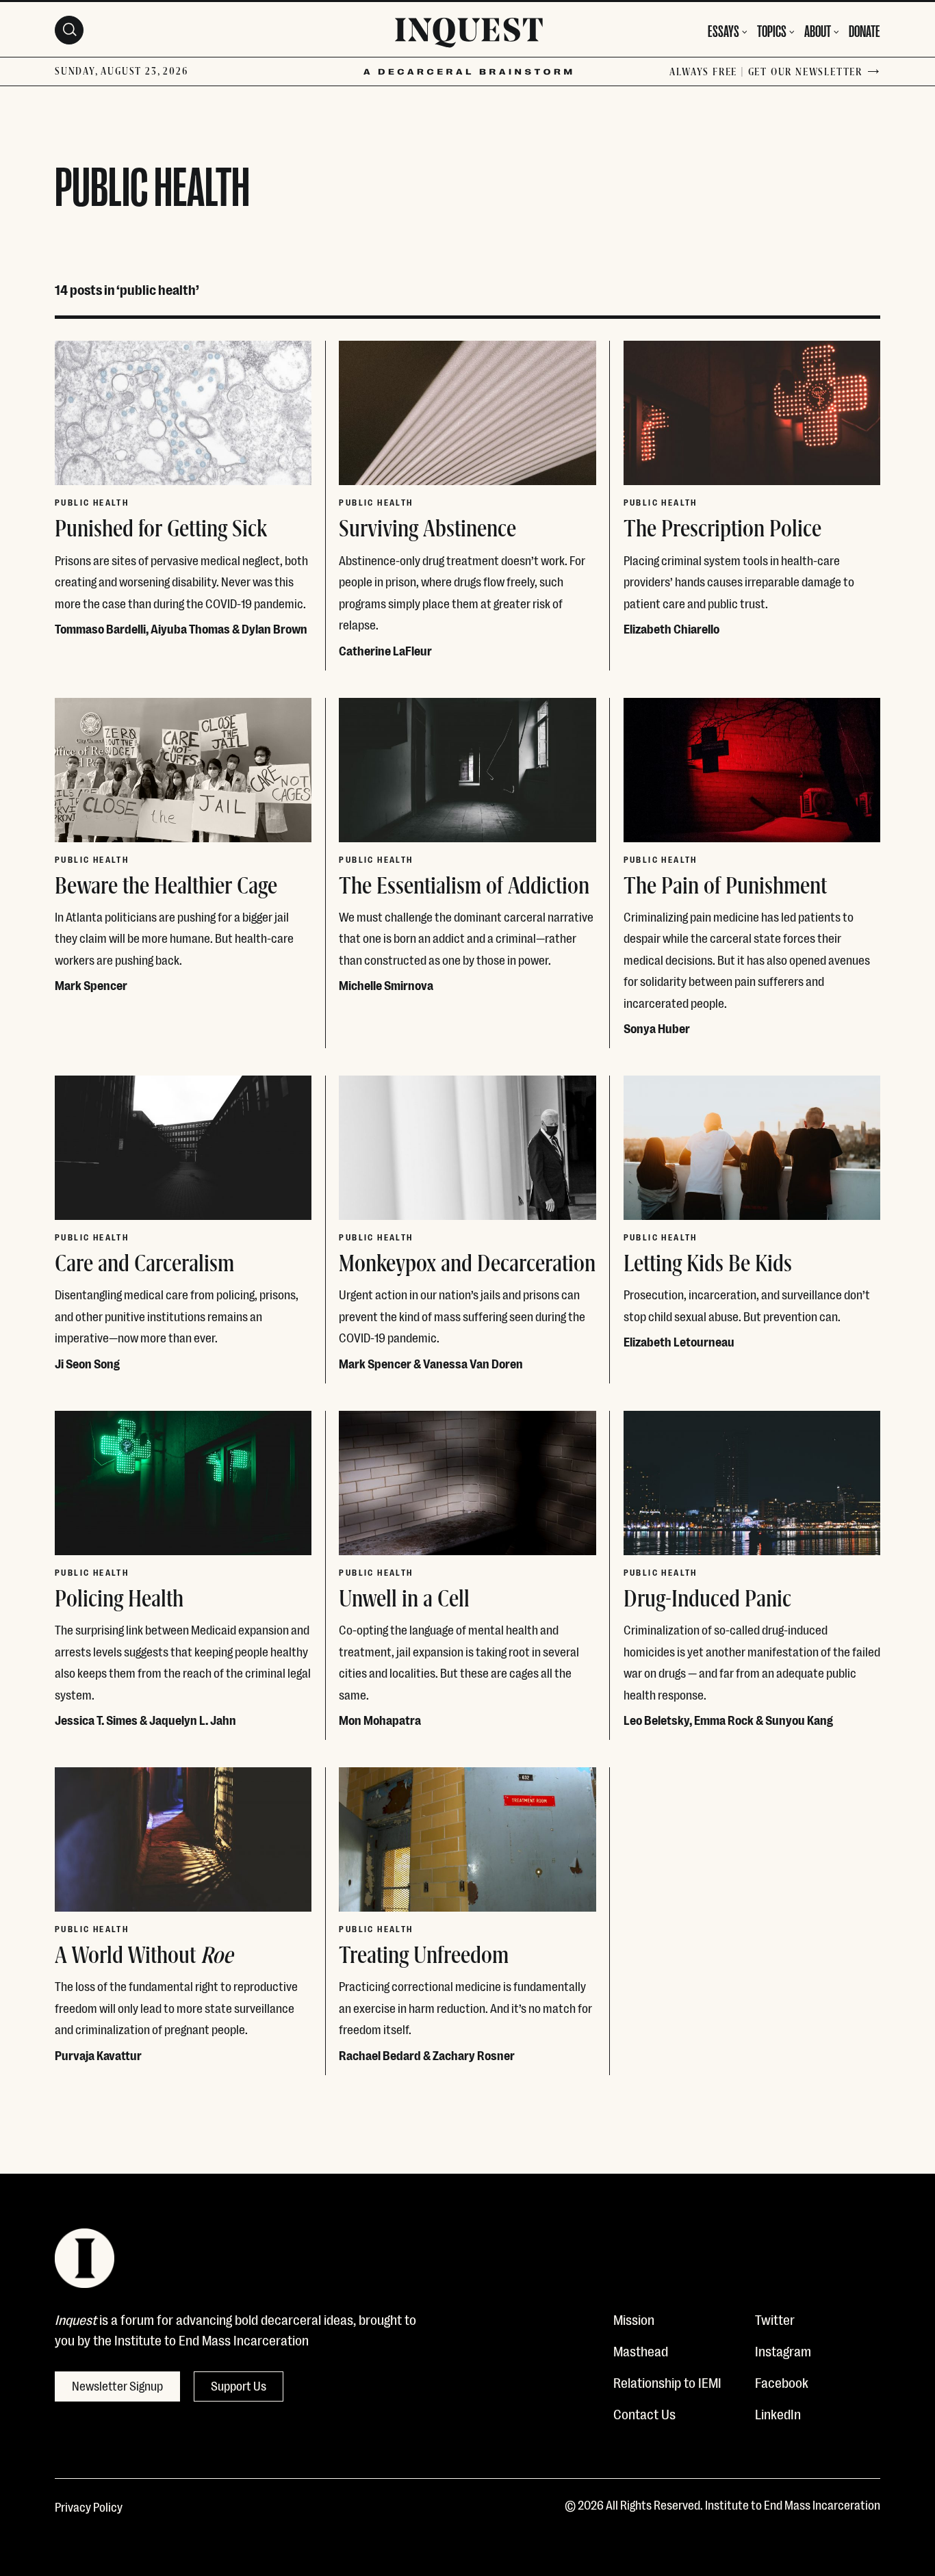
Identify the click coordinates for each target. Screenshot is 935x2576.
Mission (634, 2319)
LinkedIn (778, 2413)
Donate (864, 30)
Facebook (782, 2382)
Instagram (783, 2350)
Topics (772, 30)
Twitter (775, 2319)
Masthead (641, 2350)
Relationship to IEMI (667, 2382)
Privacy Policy (89, 2506)
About (818, 30)
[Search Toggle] (69, 30)
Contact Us (644, 2413)
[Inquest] (469, 35)
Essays (723, 30)
